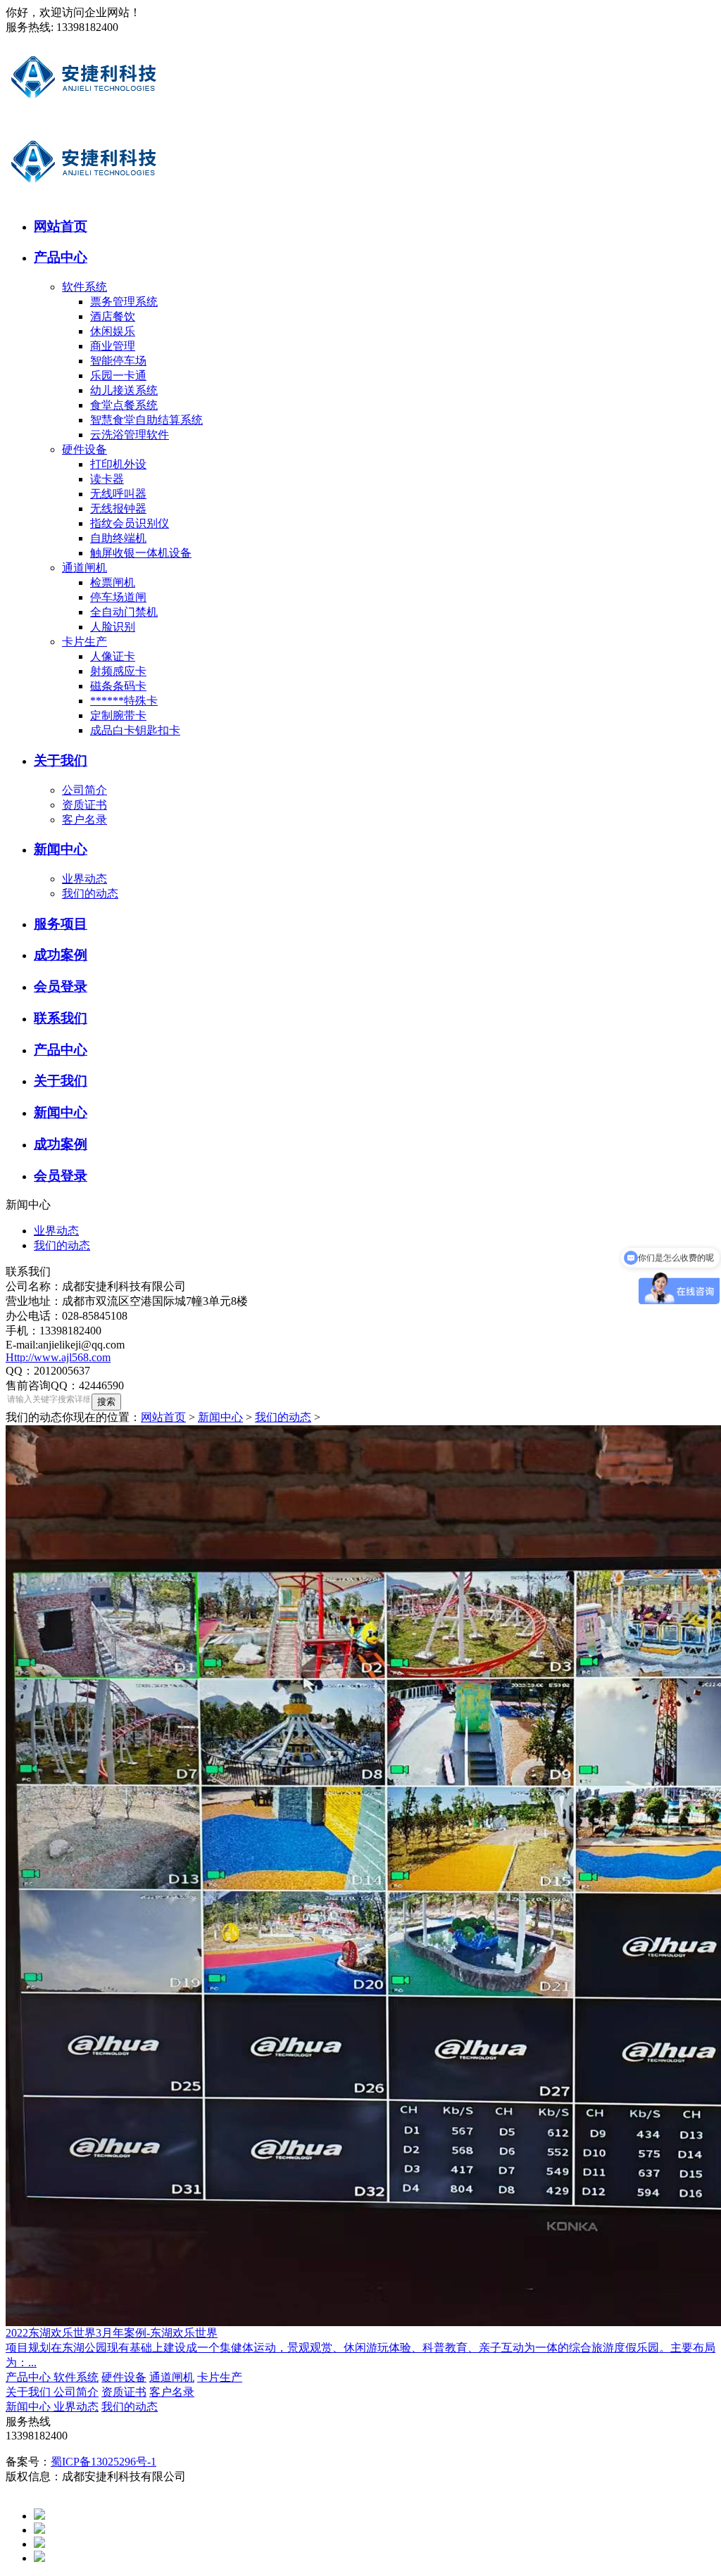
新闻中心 (220, 1417)
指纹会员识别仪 (130, 523)
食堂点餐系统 (124, 405)
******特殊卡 (124, 701)
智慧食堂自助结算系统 (146, 420)
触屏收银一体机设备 (141, 553)
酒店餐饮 (113, 316)
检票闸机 (113, 582)
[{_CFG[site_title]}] (84, 116)
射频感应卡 (118, 671)
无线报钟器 (118, 509)
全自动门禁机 (124, 612)
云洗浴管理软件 (130, 435)
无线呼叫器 (118, 494)
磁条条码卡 (118, 686)
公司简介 (84, 790)
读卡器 (107, 479)
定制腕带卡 (118, 715)
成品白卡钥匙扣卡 (135, 730)
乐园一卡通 (118, 375)
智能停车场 (118, 361)
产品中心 (30, 2377)
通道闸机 (84, 568)
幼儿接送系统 (124, 390)
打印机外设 (118, 464)
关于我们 (30, 2392)
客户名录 (84, 820)
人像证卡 (113, 656)
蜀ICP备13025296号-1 (104, 2462)
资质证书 (84, 805)
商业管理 (113, 346)
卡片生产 (84, 642)
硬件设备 (84, 449)
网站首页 (163, 1417)
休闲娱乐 (113, 331)
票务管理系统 (124, 302)
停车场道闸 (118, 597)
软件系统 (84, 287)
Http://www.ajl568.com (58, 1357)
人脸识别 (113, 627)
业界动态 (84, 879)
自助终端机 (118, 538)
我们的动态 (90, 894)
